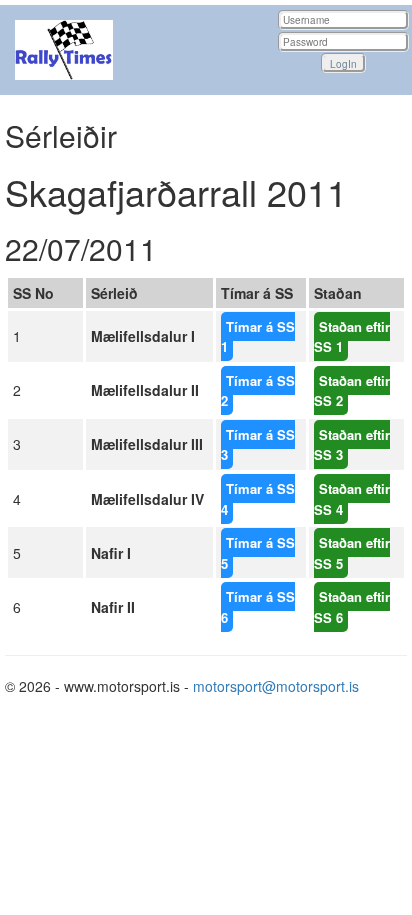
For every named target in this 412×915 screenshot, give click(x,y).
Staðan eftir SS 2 (352, 391)
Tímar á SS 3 (258, 445)
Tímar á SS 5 (258, 553)
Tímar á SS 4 (258, 499)
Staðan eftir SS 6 (352, 607)
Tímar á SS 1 (258, 337)
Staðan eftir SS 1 (352, 337)
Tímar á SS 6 (258, 607)
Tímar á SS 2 (258, 391)
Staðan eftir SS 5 (352, 553)
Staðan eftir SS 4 (352, 499)
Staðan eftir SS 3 (352, 445)
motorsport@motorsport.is (276, 686)
